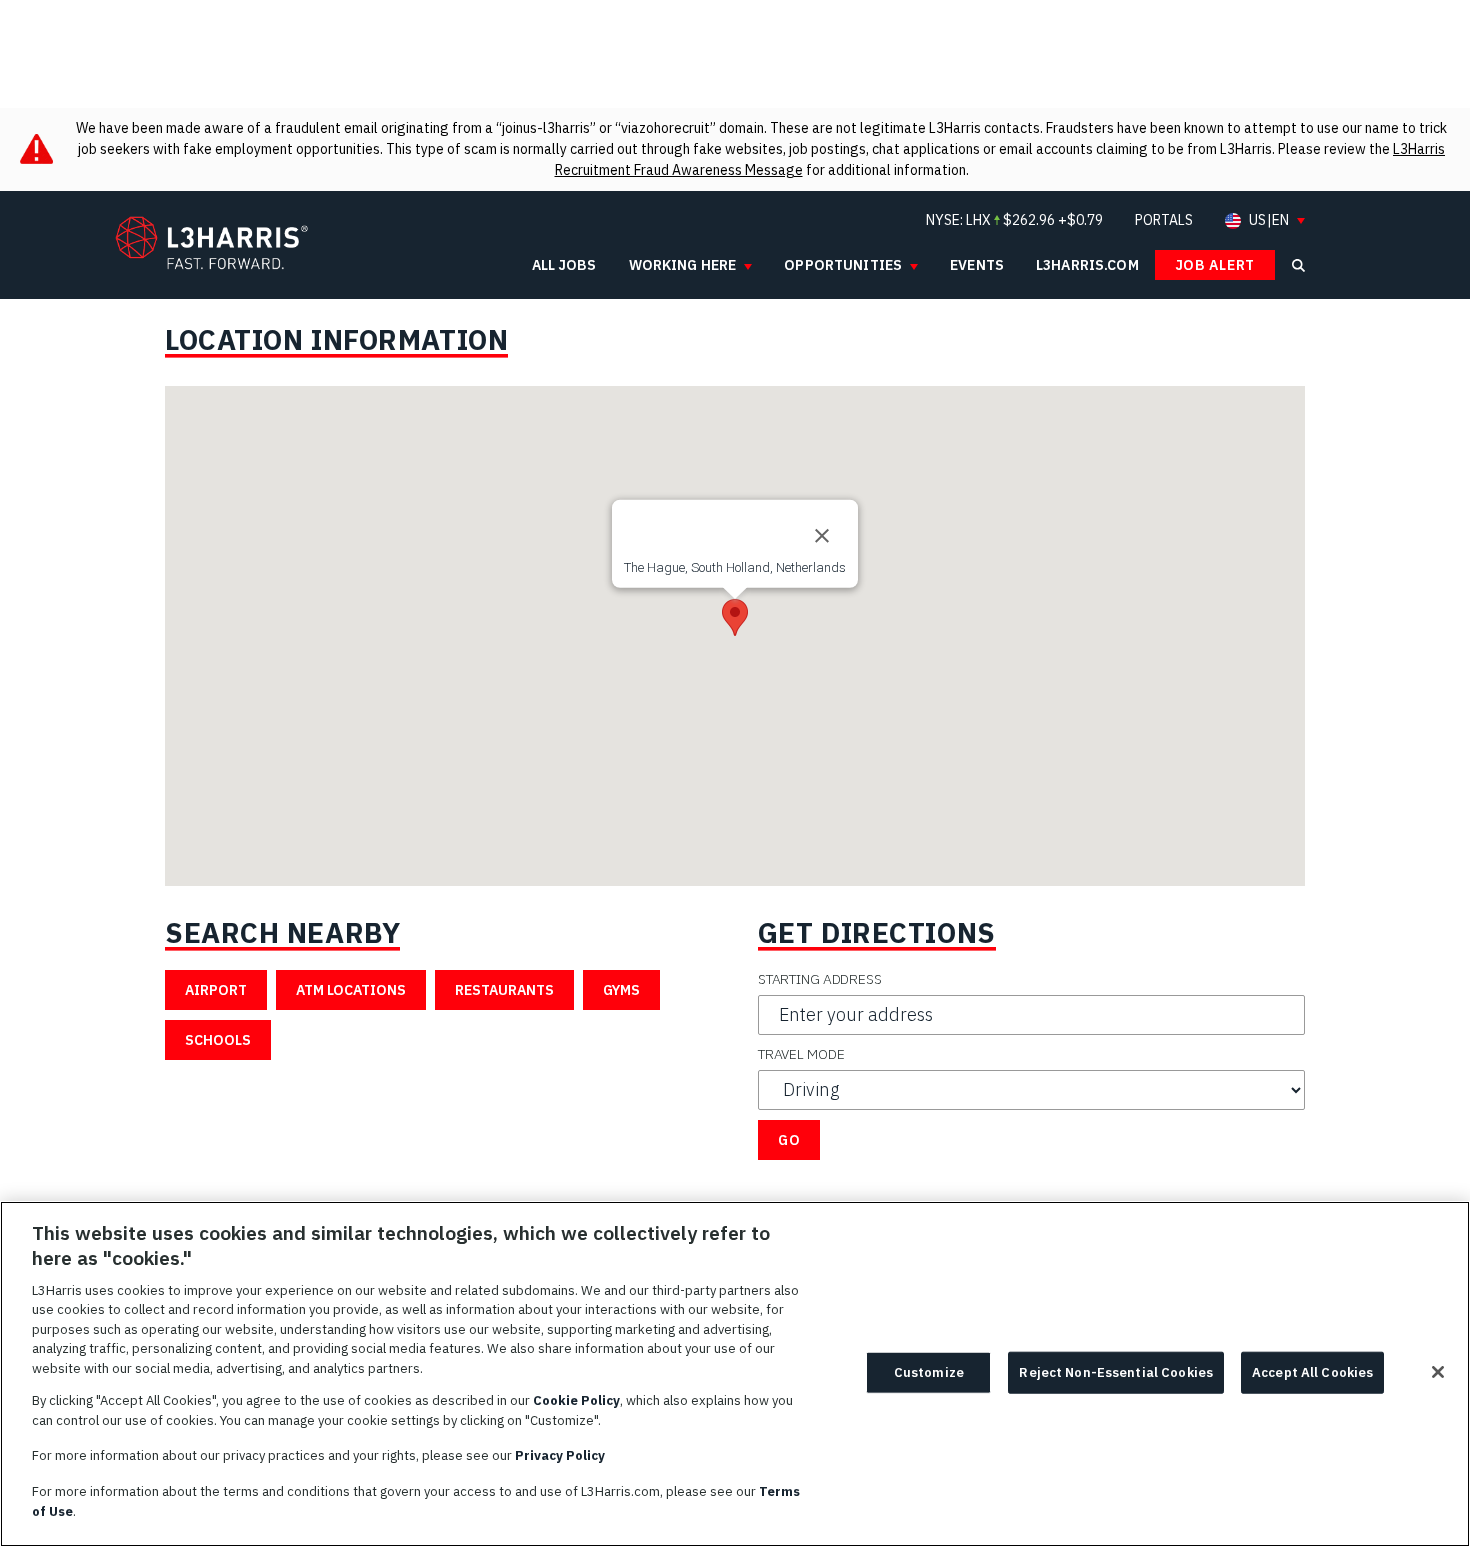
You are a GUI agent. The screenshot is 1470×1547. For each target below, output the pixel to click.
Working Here (683, 265)
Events (977, 265)
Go (789, 1140)
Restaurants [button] (504, 990)
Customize (929, 1372)
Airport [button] (216, 990)
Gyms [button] (621, 990)
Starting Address (820, 979)
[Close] (822, 536)
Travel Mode (801, 1054)
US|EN (1269, 221)
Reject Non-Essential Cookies (1116, 1372)
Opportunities (843, 265)
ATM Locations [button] (351, 990)
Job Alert (1215, 265)
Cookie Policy (576, 1400)
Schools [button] (218, 1040)
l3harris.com (1087, 265)
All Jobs (564, 265)
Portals (1164, 220)
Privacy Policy (560, 1455)
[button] (735, 617)
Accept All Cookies (1312, 1372)
